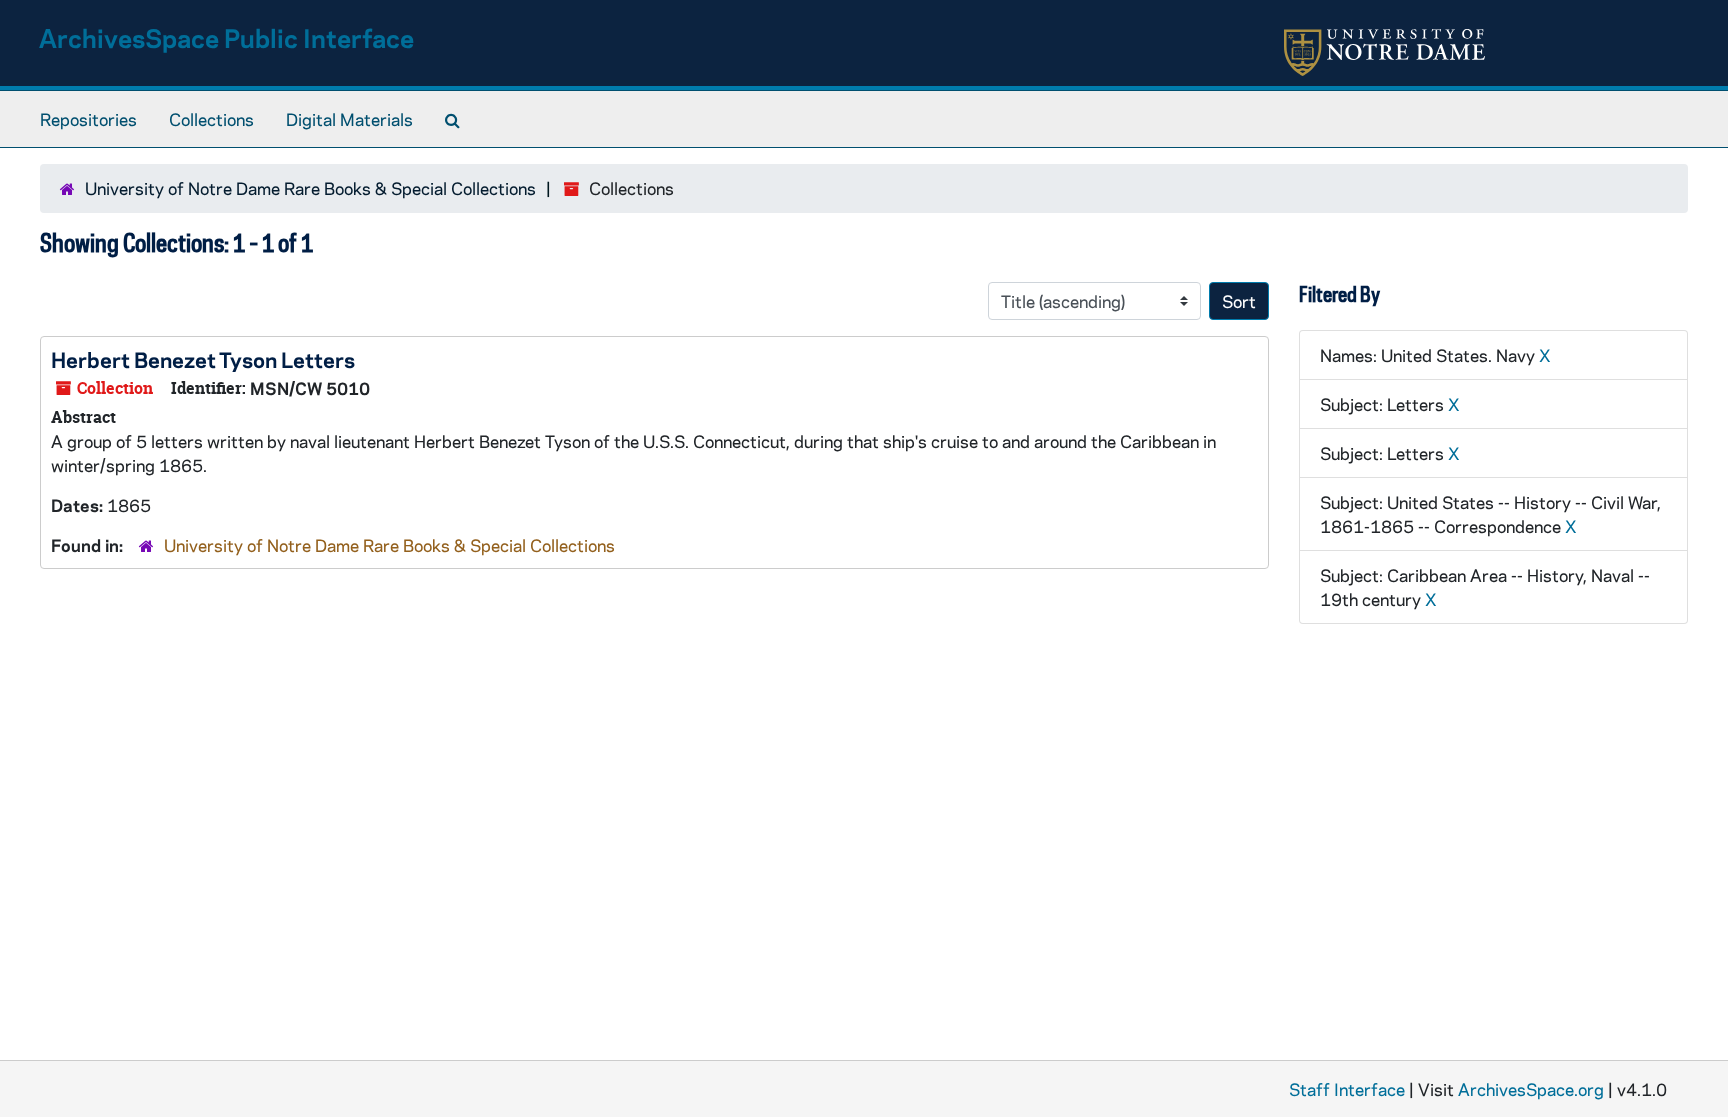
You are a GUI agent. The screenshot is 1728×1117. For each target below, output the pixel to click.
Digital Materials (349, 119)
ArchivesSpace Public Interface (226, 37)
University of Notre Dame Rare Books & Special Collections (310, 188)
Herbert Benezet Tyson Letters (203, 359)
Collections (211, 119)
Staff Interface (1347, 1089)
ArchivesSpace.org (1531, 1089)
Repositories (88, 119)
